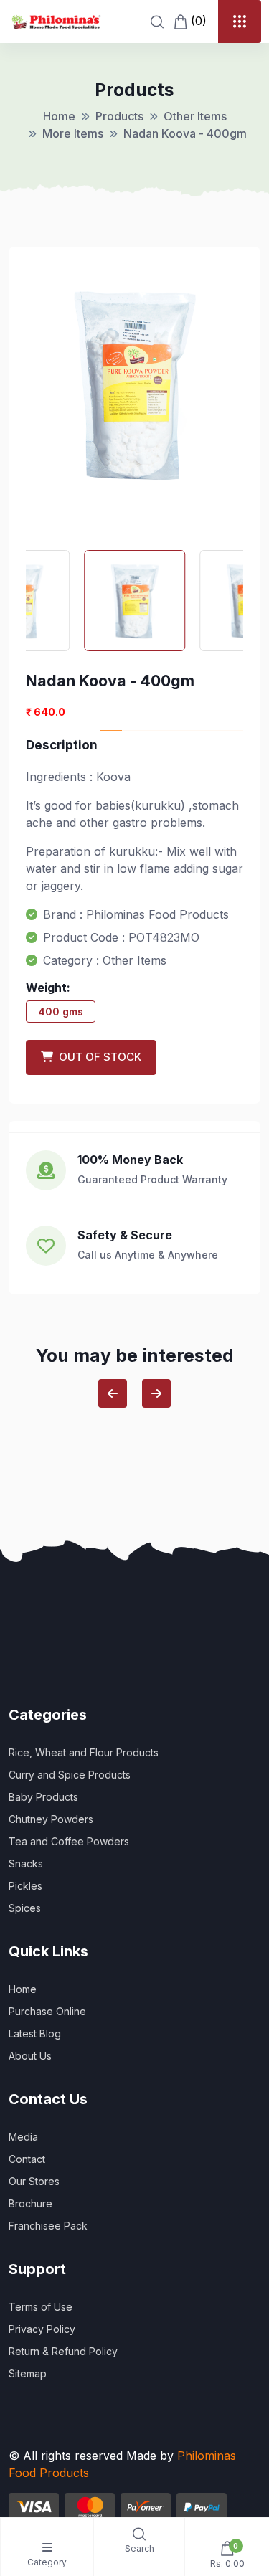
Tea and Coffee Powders (69, 1841)
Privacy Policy (42, 2329)
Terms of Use (41, 2307)
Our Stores (34, 2181)
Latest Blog (35, 2033)
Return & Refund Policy (63, 2351)
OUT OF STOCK (97, 1057)
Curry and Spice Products (70, 1775)
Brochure (30, 2203)
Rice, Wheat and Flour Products (84, 1752)
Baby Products (43, 1797)
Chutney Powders (51, 1819)
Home (59, 116)
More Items (73, 133)
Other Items (195, 116)
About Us (30, 2056)
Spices (25, 1908)
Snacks (26, 1864)
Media (23, 2137)
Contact (27, 2159)
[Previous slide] (113, 1393)
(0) (197, 21)
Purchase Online (47, 2011)
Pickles (25, 1886)
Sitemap (28, 2373)
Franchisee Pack (48, 2226)
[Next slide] (156, 1393)
